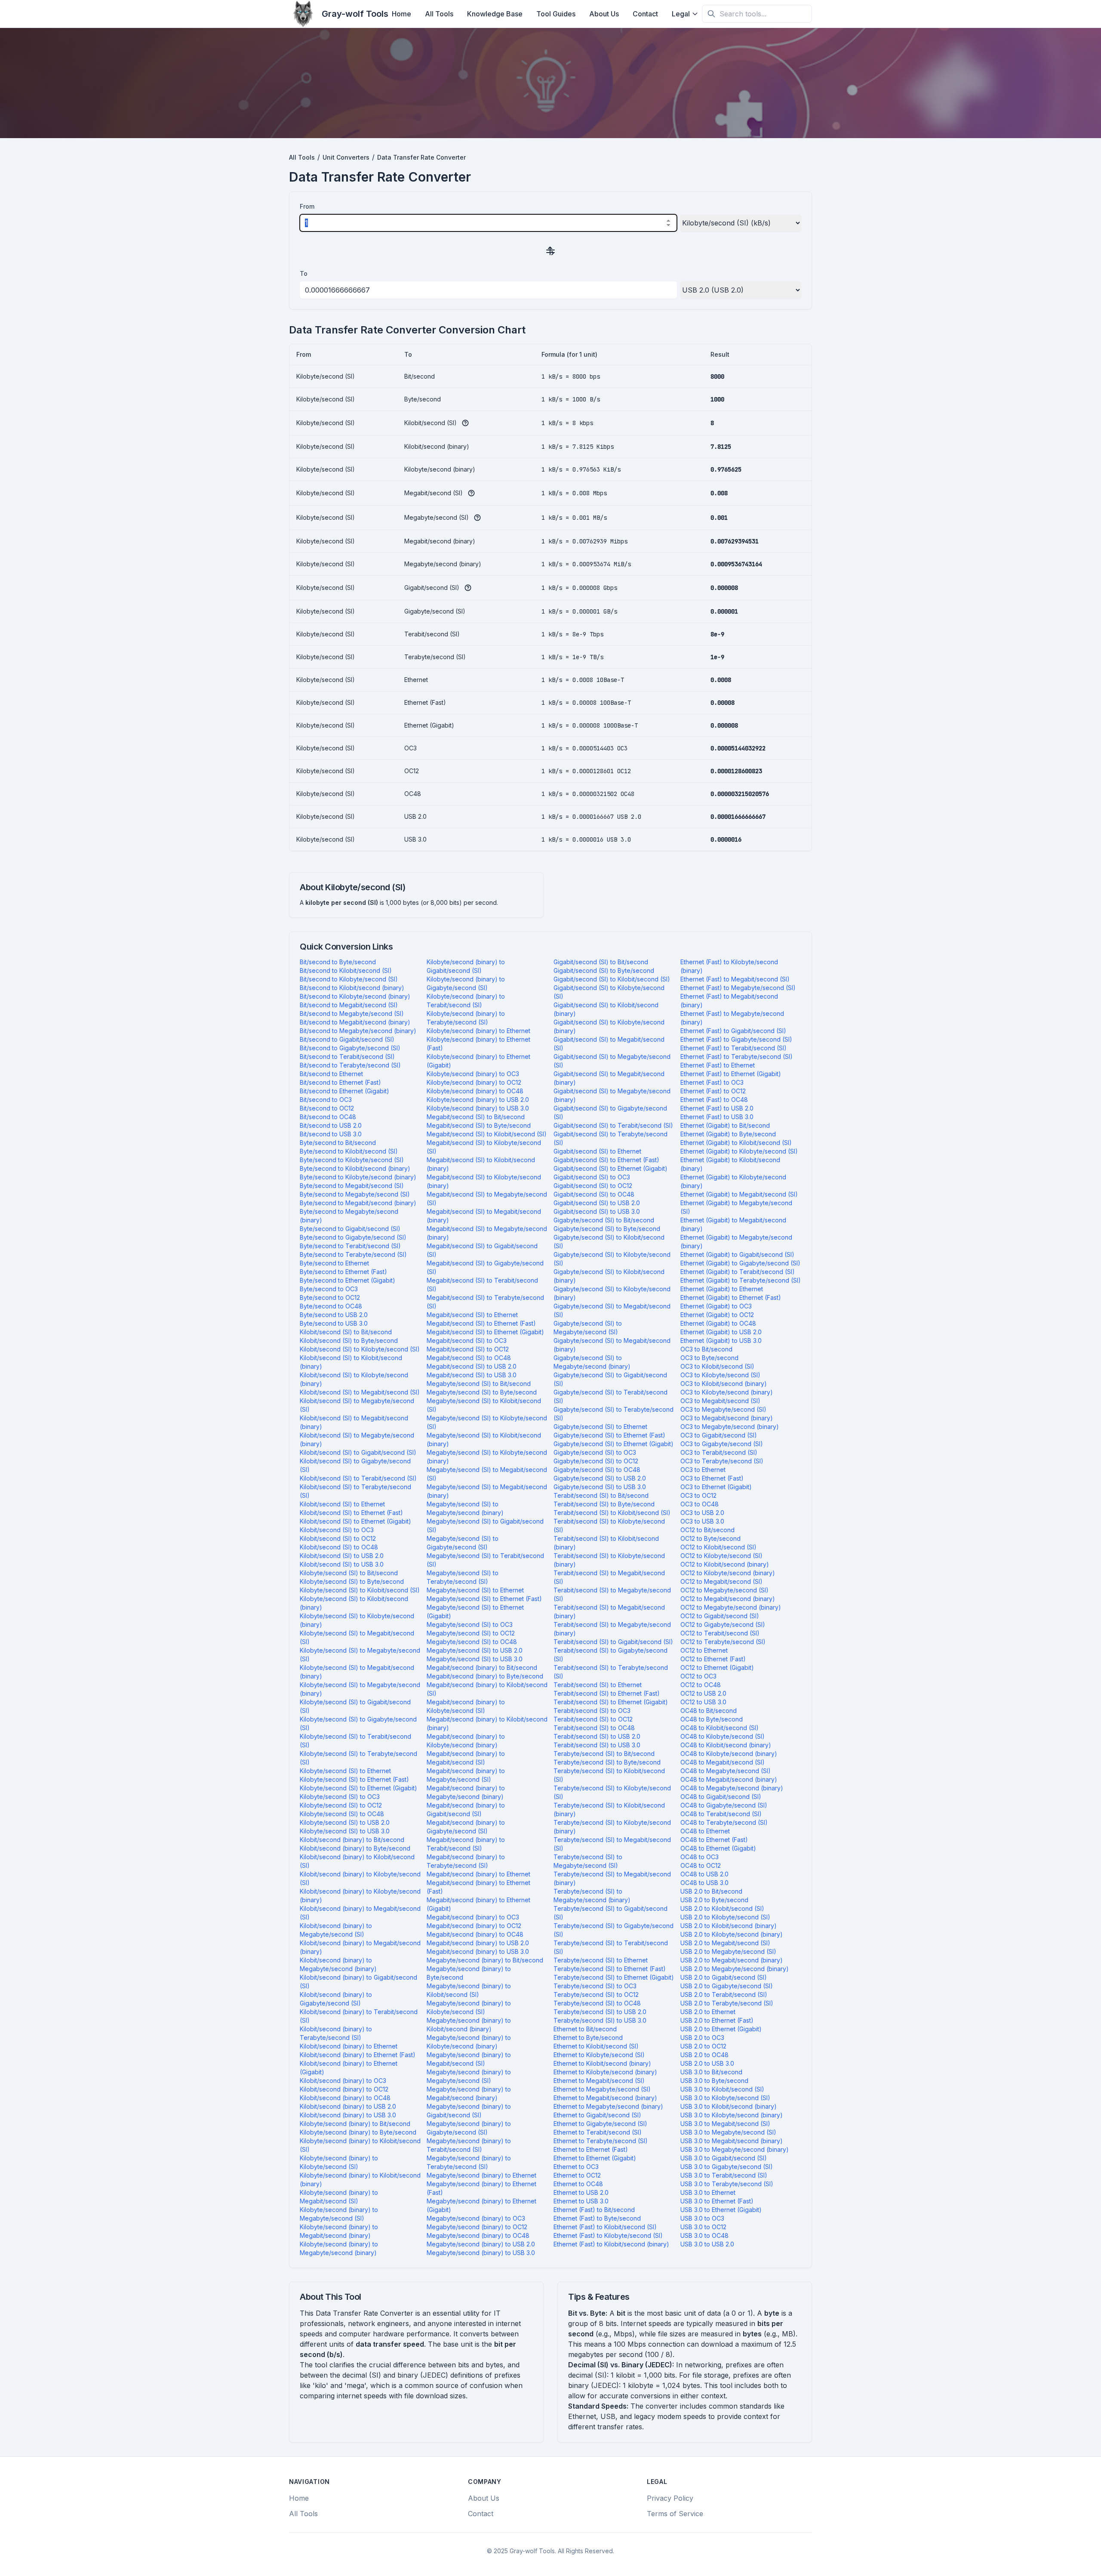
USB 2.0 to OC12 (703, 2046)
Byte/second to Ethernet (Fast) (343, 1272)
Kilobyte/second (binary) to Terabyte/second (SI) (466, 1018)
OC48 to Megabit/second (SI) (723, 1762)
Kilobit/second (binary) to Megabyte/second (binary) (338, 1964)
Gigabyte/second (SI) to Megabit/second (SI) (612, 1310)
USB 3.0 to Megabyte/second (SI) (728, 2132)
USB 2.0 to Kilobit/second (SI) (722, 1908)
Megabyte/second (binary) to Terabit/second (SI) (469, 2145)
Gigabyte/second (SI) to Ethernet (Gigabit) (614, 1444)
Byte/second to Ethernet (334, 1263)
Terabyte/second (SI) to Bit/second (604, 1754)
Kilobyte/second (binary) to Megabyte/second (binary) (339, 2248)
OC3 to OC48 (700, 1504)
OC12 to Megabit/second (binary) (728, 1599)
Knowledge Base (495, 14)
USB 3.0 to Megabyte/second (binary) (735, 2149)
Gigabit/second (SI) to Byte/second (604, 970)
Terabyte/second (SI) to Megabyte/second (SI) (588, 1861)
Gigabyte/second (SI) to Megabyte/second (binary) (592, 1362)
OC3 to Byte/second (709, 1358)
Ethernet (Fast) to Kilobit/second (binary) (611, 2244)
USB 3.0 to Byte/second (714, 2081)
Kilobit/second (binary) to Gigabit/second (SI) (358, 1982)
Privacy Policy (670, 2498)
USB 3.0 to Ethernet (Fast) (717, 2201)
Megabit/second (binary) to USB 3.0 (478, 1951)
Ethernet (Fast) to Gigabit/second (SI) (733, 1031)
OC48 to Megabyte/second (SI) (726, 1771)
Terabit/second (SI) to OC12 (593, 1719)
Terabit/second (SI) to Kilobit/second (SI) (612, 1513)
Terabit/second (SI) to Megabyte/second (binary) (612, 1629)
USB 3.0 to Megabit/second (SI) (725, 2124)
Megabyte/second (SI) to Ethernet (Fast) (484, 1599)
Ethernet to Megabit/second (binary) (605, 2098)
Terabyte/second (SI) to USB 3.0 (600, 2020)
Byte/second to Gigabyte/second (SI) (353, 1237)
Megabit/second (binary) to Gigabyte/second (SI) (466, 1827)
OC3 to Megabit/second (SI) (720, 1401)
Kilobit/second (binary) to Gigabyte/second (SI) (336, 1999)
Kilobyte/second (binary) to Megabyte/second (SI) (339, 2214)
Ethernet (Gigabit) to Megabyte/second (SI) (736, 1207)
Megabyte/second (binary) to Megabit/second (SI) (469, 2059)
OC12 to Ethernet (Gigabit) (717, 1667)
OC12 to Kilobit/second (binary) (725, 1564)
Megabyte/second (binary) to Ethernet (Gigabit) (481, 2205)
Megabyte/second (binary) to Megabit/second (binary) (469, 2093)
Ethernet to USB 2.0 (581, 2192)
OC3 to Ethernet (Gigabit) (716, 1487)
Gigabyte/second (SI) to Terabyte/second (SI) (614, 1414)
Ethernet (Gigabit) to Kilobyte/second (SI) (739, 1151)
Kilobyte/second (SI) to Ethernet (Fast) (354, 1779)
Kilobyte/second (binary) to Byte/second (358, 2132)
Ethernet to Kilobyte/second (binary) (605, 2072)
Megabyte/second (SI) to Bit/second (479, 1384)
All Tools (439, 14)
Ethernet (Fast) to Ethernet (718, 1065)
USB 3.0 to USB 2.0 (707, 2244)
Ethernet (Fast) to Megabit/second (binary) (729, 1001)
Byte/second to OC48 (331, 1306)
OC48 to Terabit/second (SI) (721, 1814)
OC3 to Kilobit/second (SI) (717, 1366)
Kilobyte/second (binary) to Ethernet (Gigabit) (478, 1061)
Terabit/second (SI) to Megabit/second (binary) (609, 1612)
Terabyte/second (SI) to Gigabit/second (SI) (610, 1913)
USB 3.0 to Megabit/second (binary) (732, 2141)
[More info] (465, 423)
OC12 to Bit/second (707, 1530)
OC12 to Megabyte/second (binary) (731, 1607)
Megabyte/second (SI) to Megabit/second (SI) (487, 1474)
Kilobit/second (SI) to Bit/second (346, 1332)
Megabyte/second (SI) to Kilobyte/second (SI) (487, 1422)
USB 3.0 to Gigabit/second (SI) (724, 2158)
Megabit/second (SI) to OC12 (468, 1349)
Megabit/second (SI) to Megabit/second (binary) (484, 1216)
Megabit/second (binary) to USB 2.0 (478, 1943)
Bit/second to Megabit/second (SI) (349, 1005)
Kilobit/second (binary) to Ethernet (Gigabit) (349, 2068)
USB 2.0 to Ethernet (708, 2012)
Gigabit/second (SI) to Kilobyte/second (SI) (609, 992)
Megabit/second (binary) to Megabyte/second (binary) (466, 1792)
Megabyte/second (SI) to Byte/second (482, 1392)
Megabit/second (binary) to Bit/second (482, 1667)
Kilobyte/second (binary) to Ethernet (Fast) (478, 1044)
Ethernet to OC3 (576, 2167)
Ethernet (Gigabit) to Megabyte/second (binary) (736, 1242)
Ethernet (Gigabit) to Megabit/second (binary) (733, 1224)
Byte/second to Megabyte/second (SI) (355, 1194)
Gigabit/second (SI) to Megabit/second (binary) (609, 1078)
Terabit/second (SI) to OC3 (592, 1711)
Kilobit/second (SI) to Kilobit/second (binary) (351, 1362)
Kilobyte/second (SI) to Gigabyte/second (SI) (358, 1723)
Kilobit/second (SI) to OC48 (339, 1547)
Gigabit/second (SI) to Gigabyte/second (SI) (610, 1112)
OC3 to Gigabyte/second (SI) (722, 1444)
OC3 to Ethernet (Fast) (712, 1478)
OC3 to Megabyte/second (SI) (723, 1409)
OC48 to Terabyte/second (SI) (724, 1822)
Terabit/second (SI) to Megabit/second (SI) (609, 1577)
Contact (645, 14)
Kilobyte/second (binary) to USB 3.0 (478, 1108)
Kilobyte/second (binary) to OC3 (473, 1074)
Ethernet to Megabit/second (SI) (599, 2081)
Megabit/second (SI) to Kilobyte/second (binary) (484, 1181)
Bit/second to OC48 (328, 1117)
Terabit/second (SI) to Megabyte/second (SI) (612, 1594)
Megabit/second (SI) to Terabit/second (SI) (482, 1285)
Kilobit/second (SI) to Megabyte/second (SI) (357, 1405)
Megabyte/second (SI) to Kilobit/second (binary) (484, 1439)
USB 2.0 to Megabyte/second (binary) (735, 1969)
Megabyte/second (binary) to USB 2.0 (481, 2244)
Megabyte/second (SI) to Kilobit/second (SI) (484, 1405)
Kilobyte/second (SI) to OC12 (341, 1805)
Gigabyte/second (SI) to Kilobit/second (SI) (609, 1242)
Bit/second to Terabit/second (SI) (347, 1057)
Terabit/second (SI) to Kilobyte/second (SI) (609, 1526)
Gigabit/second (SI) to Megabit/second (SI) (609, 1044)
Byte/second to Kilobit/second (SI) (349, 1151)
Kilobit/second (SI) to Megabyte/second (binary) (357, 1439)
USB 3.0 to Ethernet (708, 2192)
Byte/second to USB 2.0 (334, 1315)
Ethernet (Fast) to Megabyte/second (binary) (732, 1018)
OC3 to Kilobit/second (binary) (724, 1384)
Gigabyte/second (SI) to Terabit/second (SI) (610, 1396)
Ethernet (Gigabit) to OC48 (718, 1323)
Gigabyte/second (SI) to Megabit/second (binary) (612, 1345)
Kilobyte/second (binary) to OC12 (474, 1082)
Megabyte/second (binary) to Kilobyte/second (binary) (469, 2042)
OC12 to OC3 (698, 1676)
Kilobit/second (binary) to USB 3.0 (348, 2115)
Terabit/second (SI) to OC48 (594, 1728)
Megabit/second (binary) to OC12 (474, 1926)
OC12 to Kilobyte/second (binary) (728, 1573)
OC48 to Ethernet (705, 1831)
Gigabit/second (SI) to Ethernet (597, 1151)
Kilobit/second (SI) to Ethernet (342, 1504)
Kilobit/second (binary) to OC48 (345, 2098)
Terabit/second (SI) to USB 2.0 (597, 1736)
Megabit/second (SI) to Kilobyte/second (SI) (484, 1147)
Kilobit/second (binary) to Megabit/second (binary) (360, 1947)
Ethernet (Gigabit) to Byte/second (728, 1134)
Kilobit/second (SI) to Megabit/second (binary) (354, 1422)
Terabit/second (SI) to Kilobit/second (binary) (606, 1543)
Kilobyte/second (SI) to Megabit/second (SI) (357, 1637)
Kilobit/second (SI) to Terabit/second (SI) (358, 1478)
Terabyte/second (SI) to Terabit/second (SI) (611, 1947)
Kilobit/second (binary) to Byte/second (355, 1848)
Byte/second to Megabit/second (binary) (358, 1203)
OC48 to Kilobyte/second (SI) (723, 1736)
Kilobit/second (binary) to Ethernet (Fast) (358, 2055)
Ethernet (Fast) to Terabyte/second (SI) (737, 1057)
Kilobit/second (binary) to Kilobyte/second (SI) (360, 1878)
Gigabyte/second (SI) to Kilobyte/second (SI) (612, 1259)
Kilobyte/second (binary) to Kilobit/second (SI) (360, 2145)
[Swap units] (550, 250)
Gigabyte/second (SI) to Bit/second (604, 1220)
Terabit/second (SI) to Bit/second (601, 1495)
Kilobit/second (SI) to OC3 (337, 1530)
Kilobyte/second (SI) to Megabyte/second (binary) (360, 1689)
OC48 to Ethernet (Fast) (714, 1840)
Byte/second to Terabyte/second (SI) (353, 1254)
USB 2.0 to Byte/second (714, 1900)
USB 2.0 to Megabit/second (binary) (732, 1960)
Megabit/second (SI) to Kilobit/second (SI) (487, 1134)
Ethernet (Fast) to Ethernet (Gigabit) (731, 1074)
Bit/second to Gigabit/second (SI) (347, 1039)
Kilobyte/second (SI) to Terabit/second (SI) (355, 1741)
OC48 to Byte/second (712, 1719)
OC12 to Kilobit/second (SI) (718, 1547)
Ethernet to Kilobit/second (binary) (602, 2063)
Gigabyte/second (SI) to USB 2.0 (600, 1478)
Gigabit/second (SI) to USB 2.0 (597, 1203)
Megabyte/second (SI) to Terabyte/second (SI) (463, 1577)
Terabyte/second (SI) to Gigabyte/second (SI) (614, 1930)
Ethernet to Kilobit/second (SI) (596, 2046)
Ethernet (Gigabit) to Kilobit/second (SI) (736, 1143)
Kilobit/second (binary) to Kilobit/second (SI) (357, 1861)
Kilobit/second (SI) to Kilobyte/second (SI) (360, 1349)
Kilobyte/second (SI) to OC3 (340, 1797)
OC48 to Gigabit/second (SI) (721, 1797)
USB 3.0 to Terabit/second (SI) (724, 2175)
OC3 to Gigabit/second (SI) (719, 1435)
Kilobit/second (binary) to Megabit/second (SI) (360, 1913)
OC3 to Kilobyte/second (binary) (727, 1392)
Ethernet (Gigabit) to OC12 (717, 1315)
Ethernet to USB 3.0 (581, 2201)
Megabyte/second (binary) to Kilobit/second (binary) (469, 2025)
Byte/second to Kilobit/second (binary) (355, 1168)
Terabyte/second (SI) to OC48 (597, 2003)
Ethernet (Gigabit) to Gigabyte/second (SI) (740, 1263)
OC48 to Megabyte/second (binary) (732, 1788)
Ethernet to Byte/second (588, 2038)
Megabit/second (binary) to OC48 (475, 1934)
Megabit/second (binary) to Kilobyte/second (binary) (466, 1741)
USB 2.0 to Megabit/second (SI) (725, 1943)
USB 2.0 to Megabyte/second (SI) (728, 1951)
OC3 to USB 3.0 (702, 1521)
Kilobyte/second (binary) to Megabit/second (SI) (339, 2197)
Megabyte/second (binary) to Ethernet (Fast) (481, 2188)
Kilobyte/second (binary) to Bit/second (355, 2124)
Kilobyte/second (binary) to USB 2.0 (478, 1100)
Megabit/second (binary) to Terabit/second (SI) (466, 1844)
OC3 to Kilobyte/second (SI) (720, 1375)
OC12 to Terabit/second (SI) (720, 1633)
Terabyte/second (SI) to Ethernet (601, 1960)
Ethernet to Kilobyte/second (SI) (599, 2055)
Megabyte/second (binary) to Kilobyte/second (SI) (469, 2007)
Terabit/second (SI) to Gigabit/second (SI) (613, 1642)
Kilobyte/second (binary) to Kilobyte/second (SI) (339, 2162)
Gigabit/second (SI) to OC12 (593, 1186)
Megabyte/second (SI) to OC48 (472, 1642)
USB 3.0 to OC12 (703, 2227)
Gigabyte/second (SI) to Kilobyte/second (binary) (612, 1293)
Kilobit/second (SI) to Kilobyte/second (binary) (354, 1379)
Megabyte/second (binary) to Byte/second (469, 1973)
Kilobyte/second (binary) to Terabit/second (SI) (466, 1001)
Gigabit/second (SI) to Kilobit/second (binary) (606, 1009)
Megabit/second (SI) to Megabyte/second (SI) (487, 1199)
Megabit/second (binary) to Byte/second (485, 1676)
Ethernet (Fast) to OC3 (712, 1082)
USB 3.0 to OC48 (704, 2235)
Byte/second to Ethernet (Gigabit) (348, 1280)
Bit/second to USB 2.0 (331, 1125)
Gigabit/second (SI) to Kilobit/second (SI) (612, 979)
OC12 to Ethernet (704, 1650)
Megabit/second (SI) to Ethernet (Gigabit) (485, 1332)
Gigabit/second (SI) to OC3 (592, 1177)
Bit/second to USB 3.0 (331, 1134)
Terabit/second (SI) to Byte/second (604, 1504)
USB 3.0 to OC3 (702, 2218)
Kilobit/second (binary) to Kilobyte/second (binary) (360, 1896)
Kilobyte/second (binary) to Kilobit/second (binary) (360, 2180)
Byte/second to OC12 (330, 1297)
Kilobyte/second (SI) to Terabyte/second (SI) (358, 1758)
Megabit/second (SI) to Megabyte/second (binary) (487, 1233)
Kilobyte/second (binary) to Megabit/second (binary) (339, 2231)
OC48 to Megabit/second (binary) (729, 1779)
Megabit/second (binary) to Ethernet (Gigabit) (478, 1904)
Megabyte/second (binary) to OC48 (478, 2235)
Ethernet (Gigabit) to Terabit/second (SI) (738, 1272)
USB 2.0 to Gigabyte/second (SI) (727, 1986)
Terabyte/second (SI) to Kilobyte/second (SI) (612, 1792)
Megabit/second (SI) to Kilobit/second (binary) (481, 1164)
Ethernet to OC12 (577, 2175)
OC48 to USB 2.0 (704, 1874)
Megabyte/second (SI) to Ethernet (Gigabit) (475, 1612)
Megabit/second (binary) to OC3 (473, 1917)
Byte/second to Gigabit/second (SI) (350, 1229)
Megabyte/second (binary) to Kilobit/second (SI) (469, 1990)
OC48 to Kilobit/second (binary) (726, 1745)
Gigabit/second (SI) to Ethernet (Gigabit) (610, 1168)
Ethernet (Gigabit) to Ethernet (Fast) (731, 1297)
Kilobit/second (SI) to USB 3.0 (342, 1564)
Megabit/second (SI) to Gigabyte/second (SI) (485, 1267)
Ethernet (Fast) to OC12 (713, 1091)
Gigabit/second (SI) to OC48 (594, 1194)
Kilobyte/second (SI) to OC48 (342, 1814)
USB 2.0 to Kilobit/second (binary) (729, 1926)
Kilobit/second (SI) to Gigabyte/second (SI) (355, 1465)
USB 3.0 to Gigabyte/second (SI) (727, 2167)
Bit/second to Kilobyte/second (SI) (349, 979)
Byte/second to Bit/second (338, 1143)
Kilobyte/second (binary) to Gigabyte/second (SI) (466, 983)
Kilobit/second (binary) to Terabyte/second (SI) (336, 2033)
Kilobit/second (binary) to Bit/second (352, 1840)
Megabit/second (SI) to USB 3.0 (472, 1375)
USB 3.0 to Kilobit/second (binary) (729, 2106)
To (304, 273)
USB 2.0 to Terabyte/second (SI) (727, 2003)
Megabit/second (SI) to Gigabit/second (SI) (482, 1250)
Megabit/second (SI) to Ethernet (472, 1315)
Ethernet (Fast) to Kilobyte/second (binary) (729, 966)
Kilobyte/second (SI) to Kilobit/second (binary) (354, 1603)
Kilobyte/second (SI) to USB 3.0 (345, 1831)
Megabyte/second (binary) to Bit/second (485, 1960)
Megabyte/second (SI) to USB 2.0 (475, 1650)
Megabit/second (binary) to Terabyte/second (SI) (466, 1861)
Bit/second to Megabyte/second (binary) (358, 1031)
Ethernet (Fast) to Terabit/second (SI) (733, 1048)
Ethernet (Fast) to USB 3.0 (717, 1117)
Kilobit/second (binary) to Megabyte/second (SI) (336, 1930)
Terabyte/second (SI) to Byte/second (607, 1762)
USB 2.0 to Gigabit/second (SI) (724, 1977)
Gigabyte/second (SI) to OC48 (597, 1470)
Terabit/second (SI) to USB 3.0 (597, 1745)
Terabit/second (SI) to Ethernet (598, 1685)
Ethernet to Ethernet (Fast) (591, 2149)
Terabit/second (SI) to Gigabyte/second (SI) (610, 1655)
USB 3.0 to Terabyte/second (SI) (727, 2184)
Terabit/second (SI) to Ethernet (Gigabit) (611, 1702)
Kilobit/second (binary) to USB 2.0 (348, 2106)
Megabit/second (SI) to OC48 (469, 1358)
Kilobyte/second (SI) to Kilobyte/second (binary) (357, 1620)
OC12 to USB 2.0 (703, 1693)
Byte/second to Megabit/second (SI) (352, 1186)
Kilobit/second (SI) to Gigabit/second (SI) (358, 1452)
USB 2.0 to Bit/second (711, 1891)
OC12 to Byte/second (710, 1538)
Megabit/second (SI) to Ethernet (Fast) (481, 1323)
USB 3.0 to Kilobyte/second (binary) (732, 2115)
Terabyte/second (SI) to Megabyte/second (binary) (592, 1896)
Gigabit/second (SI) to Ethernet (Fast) (606, 1160)
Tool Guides (556, 14)
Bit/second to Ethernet (331, 1074)
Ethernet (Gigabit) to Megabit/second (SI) (739, 1194)
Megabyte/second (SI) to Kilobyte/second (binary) (487, 1457)
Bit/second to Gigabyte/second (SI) (350, 1048)
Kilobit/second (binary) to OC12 (344, 2089)
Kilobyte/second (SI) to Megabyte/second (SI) (360, 1655)
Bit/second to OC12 (327, 1108)
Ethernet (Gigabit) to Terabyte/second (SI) (741, 1280)
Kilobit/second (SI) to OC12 (338, 1538)
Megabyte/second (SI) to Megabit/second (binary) (487, 1491)
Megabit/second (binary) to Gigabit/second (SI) (466, 1809)
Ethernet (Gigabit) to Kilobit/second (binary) (730, 1164)
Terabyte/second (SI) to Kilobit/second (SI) (609, 1775)
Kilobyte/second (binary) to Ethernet (478, 1031)
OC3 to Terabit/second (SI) (719, 1452)
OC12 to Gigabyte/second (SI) (723, 1624)
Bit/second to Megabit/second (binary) (355, 1022)
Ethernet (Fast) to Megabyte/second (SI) (738, 988)
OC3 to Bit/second (706, 1349)
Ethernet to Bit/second (585, 2029)
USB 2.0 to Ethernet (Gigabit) (721, 2029)
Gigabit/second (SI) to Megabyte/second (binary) (612, 1095)
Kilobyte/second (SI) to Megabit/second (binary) (357, 1672)
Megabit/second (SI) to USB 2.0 (472, 1366)
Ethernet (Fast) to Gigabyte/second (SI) (736, 1039)
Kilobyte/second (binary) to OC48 (475, 1091)
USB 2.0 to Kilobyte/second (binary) (732, 1934)
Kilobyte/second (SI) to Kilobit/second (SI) (360, 1590)
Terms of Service (675, 2514)
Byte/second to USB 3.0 (334, 1323)
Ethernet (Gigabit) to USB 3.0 (721, 1340)
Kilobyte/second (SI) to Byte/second (352, 1581)
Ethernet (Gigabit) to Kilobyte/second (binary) (733, 1181)
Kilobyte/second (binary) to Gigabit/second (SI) (466, 966)
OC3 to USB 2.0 (702, 1513)
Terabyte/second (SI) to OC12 (596, 1994)
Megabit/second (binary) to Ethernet (478, 1874)
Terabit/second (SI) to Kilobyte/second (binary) (609, 1560)
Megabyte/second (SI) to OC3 (470, 1624)
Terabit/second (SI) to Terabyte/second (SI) (611, 1672)
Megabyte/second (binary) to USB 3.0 (481, 2253)
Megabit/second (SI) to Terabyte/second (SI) (485, 1302)
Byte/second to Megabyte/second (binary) (349, 1216)
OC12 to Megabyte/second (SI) (724, 1590)
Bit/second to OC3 (326, 1100)
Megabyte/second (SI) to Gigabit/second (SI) (485, 1526)
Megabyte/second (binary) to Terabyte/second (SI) (469, 2162)
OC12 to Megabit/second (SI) (721, 1581)
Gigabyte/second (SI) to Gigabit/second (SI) (610, 1379)
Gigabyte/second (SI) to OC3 (595, 1452)
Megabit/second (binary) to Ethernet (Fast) (478, 1887)
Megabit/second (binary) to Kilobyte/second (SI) (466, 1706)
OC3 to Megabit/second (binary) (727, 1418)
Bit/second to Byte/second (338, 962)
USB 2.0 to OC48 (704, 2055)
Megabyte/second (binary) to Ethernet (481, 2175)
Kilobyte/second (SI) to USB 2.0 (345, 1822)
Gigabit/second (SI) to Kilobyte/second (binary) (609, 1026)
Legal (681, 14)
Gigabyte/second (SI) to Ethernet (600, 1427)
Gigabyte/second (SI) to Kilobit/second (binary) (609, 1276)
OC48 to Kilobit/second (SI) (720, 1728)
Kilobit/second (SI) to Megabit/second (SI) (360, 1392)
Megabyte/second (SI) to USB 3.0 (475, 1659)
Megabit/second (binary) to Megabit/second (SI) (466, 1758)
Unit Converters (346, 157)
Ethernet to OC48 (578, 2184)
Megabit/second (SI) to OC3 (467, 1340)
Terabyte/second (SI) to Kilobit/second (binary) (609, 1809)
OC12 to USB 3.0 (703, 1702)
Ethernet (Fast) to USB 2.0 (717, 1108)
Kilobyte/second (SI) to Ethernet (345, 1771)
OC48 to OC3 (700, 1857)
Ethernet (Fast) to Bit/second (594, 2210)
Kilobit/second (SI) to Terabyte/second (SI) (355, 1491)
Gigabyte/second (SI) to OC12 (596, 1461)
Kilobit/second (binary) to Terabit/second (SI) (359, 2016)
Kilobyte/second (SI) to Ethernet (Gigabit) (358, 1788)
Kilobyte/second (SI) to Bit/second (349, 1573)
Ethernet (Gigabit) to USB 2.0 (721, 1332)
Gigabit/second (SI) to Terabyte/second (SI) (610, 1138)
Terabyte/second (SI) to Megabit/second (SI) (612, 1844)
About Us (604, 14)
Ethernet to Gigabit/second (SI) (597, 2115)
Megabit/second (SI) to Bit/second (476, 1117)
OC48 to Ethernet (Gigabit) (718, 1848)
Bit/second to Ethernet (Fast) (340, 1082)
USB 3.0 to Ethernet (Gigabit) (721, 2210)
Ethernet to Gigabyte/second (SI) (600, 2124)
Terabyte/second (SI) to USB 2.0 (600, 2012)
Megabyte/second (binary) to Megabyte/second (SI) (469, 2076)
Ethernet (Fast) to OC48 (714, 1100)
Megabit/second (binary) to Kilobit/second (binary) (487, 1723)
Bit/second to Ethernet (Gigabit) (344, 1091)
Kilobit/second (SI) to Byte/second (349, 1340)
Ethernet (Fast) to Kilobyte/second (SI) (608, 2235)
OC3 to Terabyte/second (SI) (722, 1461)
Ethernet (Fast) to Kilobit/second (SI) (605, 2227)
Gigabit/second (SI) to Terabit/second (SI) (613, 1125)
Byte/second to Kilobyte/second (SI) (352, 1160)
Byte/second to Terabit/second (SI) (350, 1246)
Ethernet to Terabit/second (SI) (598, 2132)
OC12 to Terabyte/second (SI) (723, 1642)
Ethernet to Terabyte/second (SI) (601, 2141)
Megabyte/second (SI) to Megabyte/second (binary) (465, 1508)
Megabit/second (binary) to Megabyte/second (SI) (466, 1775)
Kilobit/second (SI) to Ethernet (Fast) (351, 1513)
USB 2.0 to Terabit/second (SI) (724, 1994)
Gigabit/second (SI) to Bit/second (601, 962)
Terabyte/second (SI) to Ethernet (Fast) (610, 1969)
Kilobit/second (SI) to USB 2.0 (342, 1556)
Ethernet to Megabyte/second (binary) (608, 2106)
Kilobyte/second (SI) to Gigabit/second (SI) (355, 1706)
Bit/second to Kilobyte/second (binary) (355, 996)
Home (401, 14)
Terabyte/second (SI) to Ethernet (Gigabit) (614, 1977)
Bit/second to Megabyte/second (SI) (352, 1013)
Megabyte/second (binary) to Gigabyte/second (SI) (469, 2128)
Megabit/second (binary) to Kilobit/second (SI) (487, 1689)
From (307, 206)
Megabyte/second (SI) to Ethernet (475, 1590)
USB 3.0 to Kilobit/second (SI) (722, 2089)
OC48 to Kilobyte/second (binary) (729, 1754)
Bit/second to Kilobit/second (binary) (352, 988)
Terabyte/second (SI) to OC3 (595, 1986)
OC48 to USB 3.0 (704, 1883)
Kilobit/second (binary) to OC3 (343, 2081)
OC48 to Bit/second (709, 1711)
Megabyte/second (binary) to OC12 (477, 2227)
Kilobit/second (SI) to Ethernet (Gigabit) (355, 1521)
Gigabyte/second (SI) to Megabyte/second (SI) (588, 1328)
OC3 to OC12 (698, 1495)
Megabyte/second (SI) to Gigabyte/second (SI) (463, 1543)
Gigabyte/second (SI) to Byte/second (607, 1229)
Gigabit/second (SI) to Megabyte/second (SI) (612, 1061)
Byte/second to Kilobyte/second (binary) (358, 1177)
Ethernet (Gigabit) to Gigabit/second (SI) (737, 1254)
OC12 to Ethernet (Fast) (713, 1659)
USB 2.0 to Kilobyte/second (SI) (725, 1917)
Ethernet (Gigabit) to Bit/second (725, 1125)
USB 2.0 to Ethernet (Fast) (717, 2020)
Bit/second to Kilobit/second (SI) (346, 970)
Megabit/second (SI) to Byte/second (479, 1125)
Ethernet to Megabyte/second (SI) (602, 2089)
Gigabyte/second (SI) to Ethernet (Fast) (609, 1435)
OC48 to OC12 (701, 1865)
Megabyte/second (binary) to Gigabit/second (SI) (469, 2111)
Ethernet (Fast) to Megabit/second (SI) (735, 979)
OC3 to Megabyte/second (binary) (730, 1427)
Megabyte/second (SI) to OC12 (471, 1633)
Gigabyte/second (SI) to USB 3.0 (600, 1487)
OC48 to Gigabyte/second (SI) (724, 1805)
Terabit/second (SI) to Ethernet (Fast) (607, 1693)
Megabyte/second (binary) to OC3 (476, 2218)
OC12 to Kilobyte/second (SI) (721, 1556)
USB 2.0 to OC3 (702, 2038)
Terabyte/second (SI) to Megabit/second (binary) (612, 1878)
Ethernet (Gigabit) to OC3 (716, 1306)
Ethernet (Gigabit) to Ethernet (722, 1289)
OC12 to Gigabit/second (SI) (720, 1616)
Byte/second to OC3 (329, 1289)
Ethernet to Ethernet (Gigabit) (595, 2158)
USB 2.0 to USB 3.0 (707, 2063)
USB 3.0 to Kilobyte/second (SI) (725, 2098)
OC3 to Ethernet (703, 1470)
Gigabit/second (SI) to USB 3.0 (597, 1211)
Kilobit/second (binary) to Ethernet (349, 2046)
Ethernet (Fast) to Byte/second (597, 2218)
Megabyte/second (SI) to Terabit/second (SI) (485, 1560)
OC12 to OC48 (701, 1685)
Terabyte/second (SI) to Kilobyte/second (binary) (612, 1827)
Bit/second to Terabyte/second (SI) (350, 1065)
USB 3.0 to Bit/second (711, 2072)
